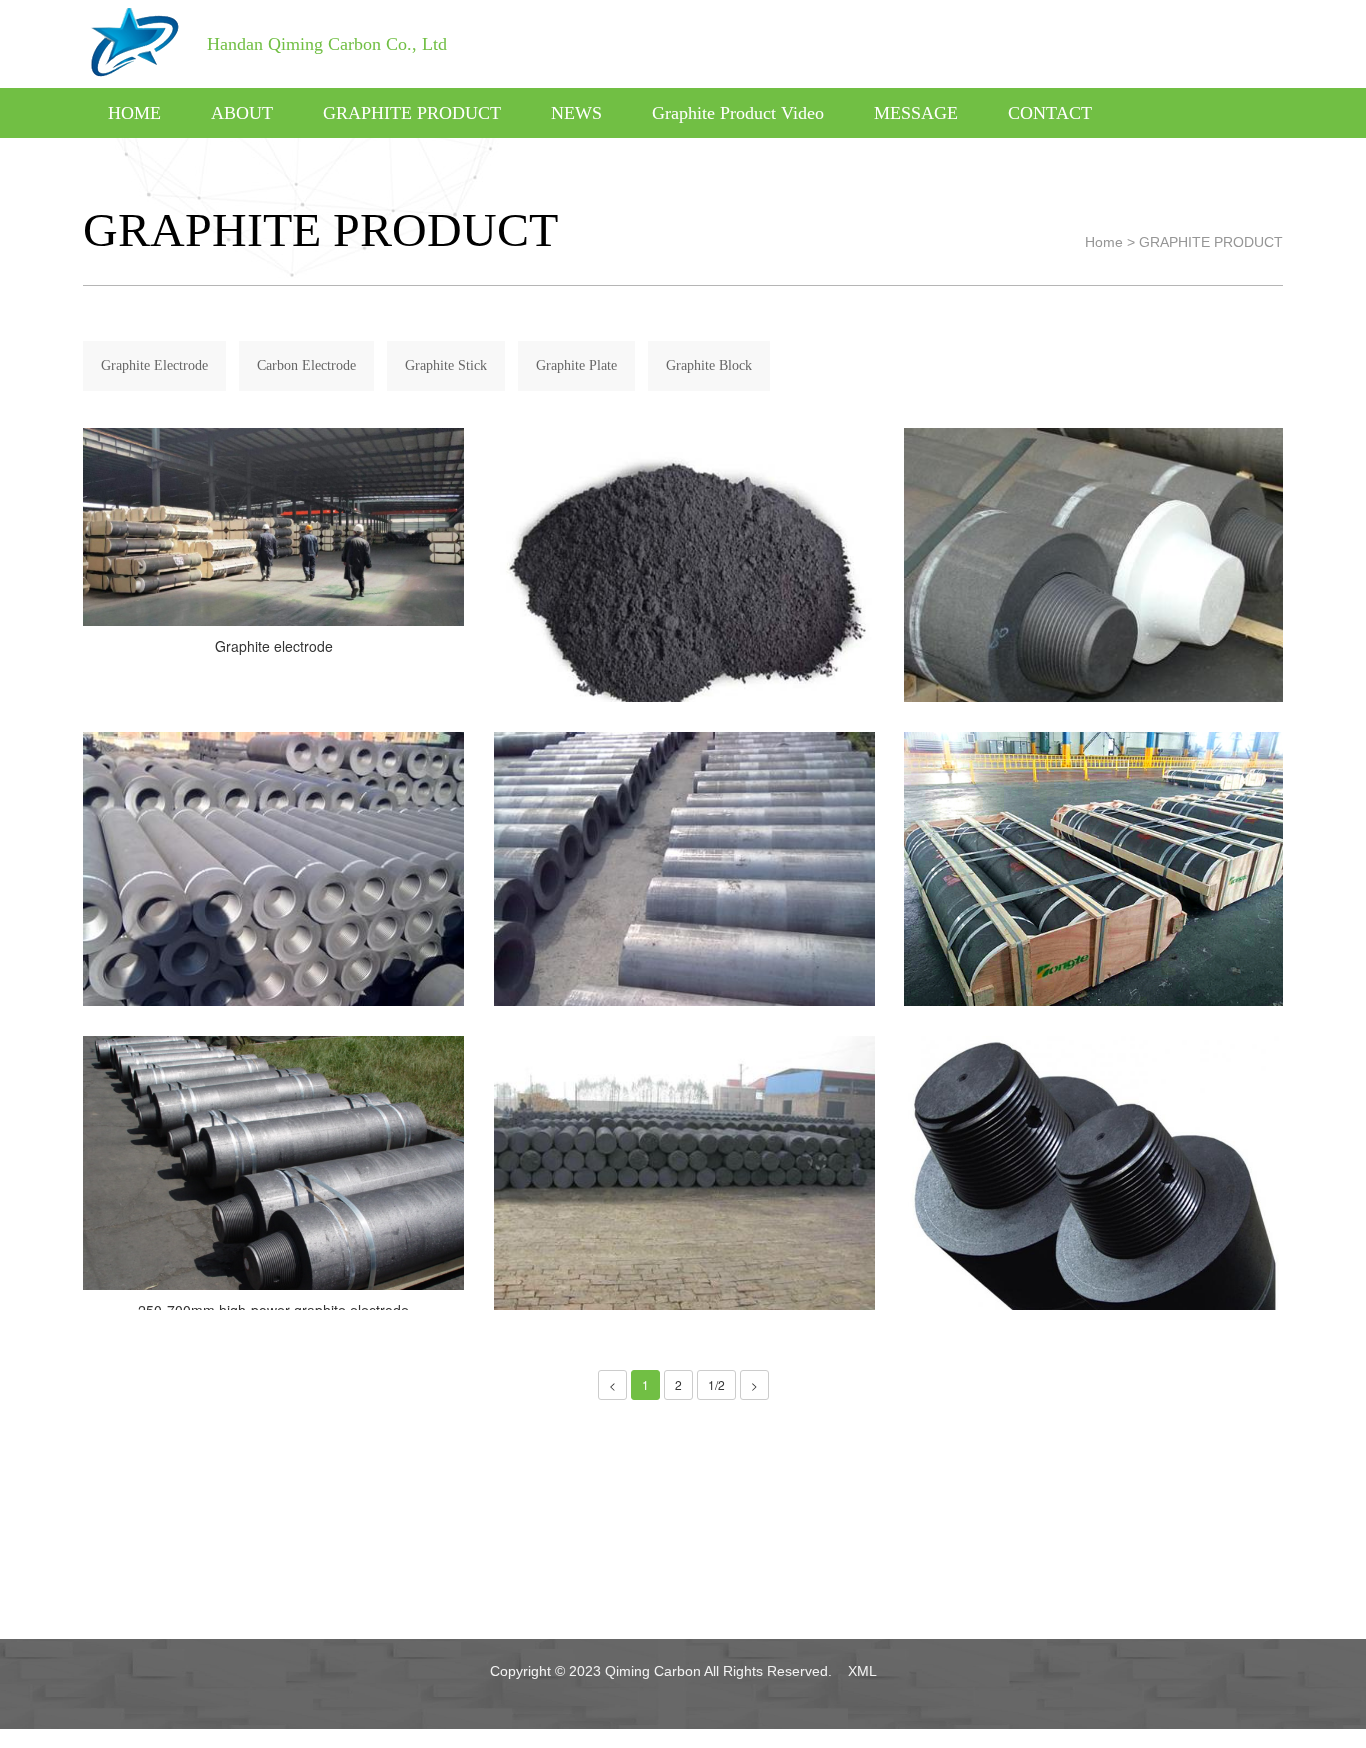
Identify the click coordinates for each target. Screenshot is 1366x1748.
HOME (134, 113)
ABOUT (242, 113)
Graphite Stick (446, 365)
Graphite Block (709, 365)
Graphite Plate (576, 365)
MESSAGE (916, 113)
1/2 (716, 1384)
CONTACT (1050, 113)
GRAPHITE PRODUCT (412, 113)
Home (1104, 242)
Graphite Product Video (738, 113)
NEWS (576, 113)
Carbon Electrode (306, 365)
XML (862, 1671)
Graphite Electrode (154, 365)
